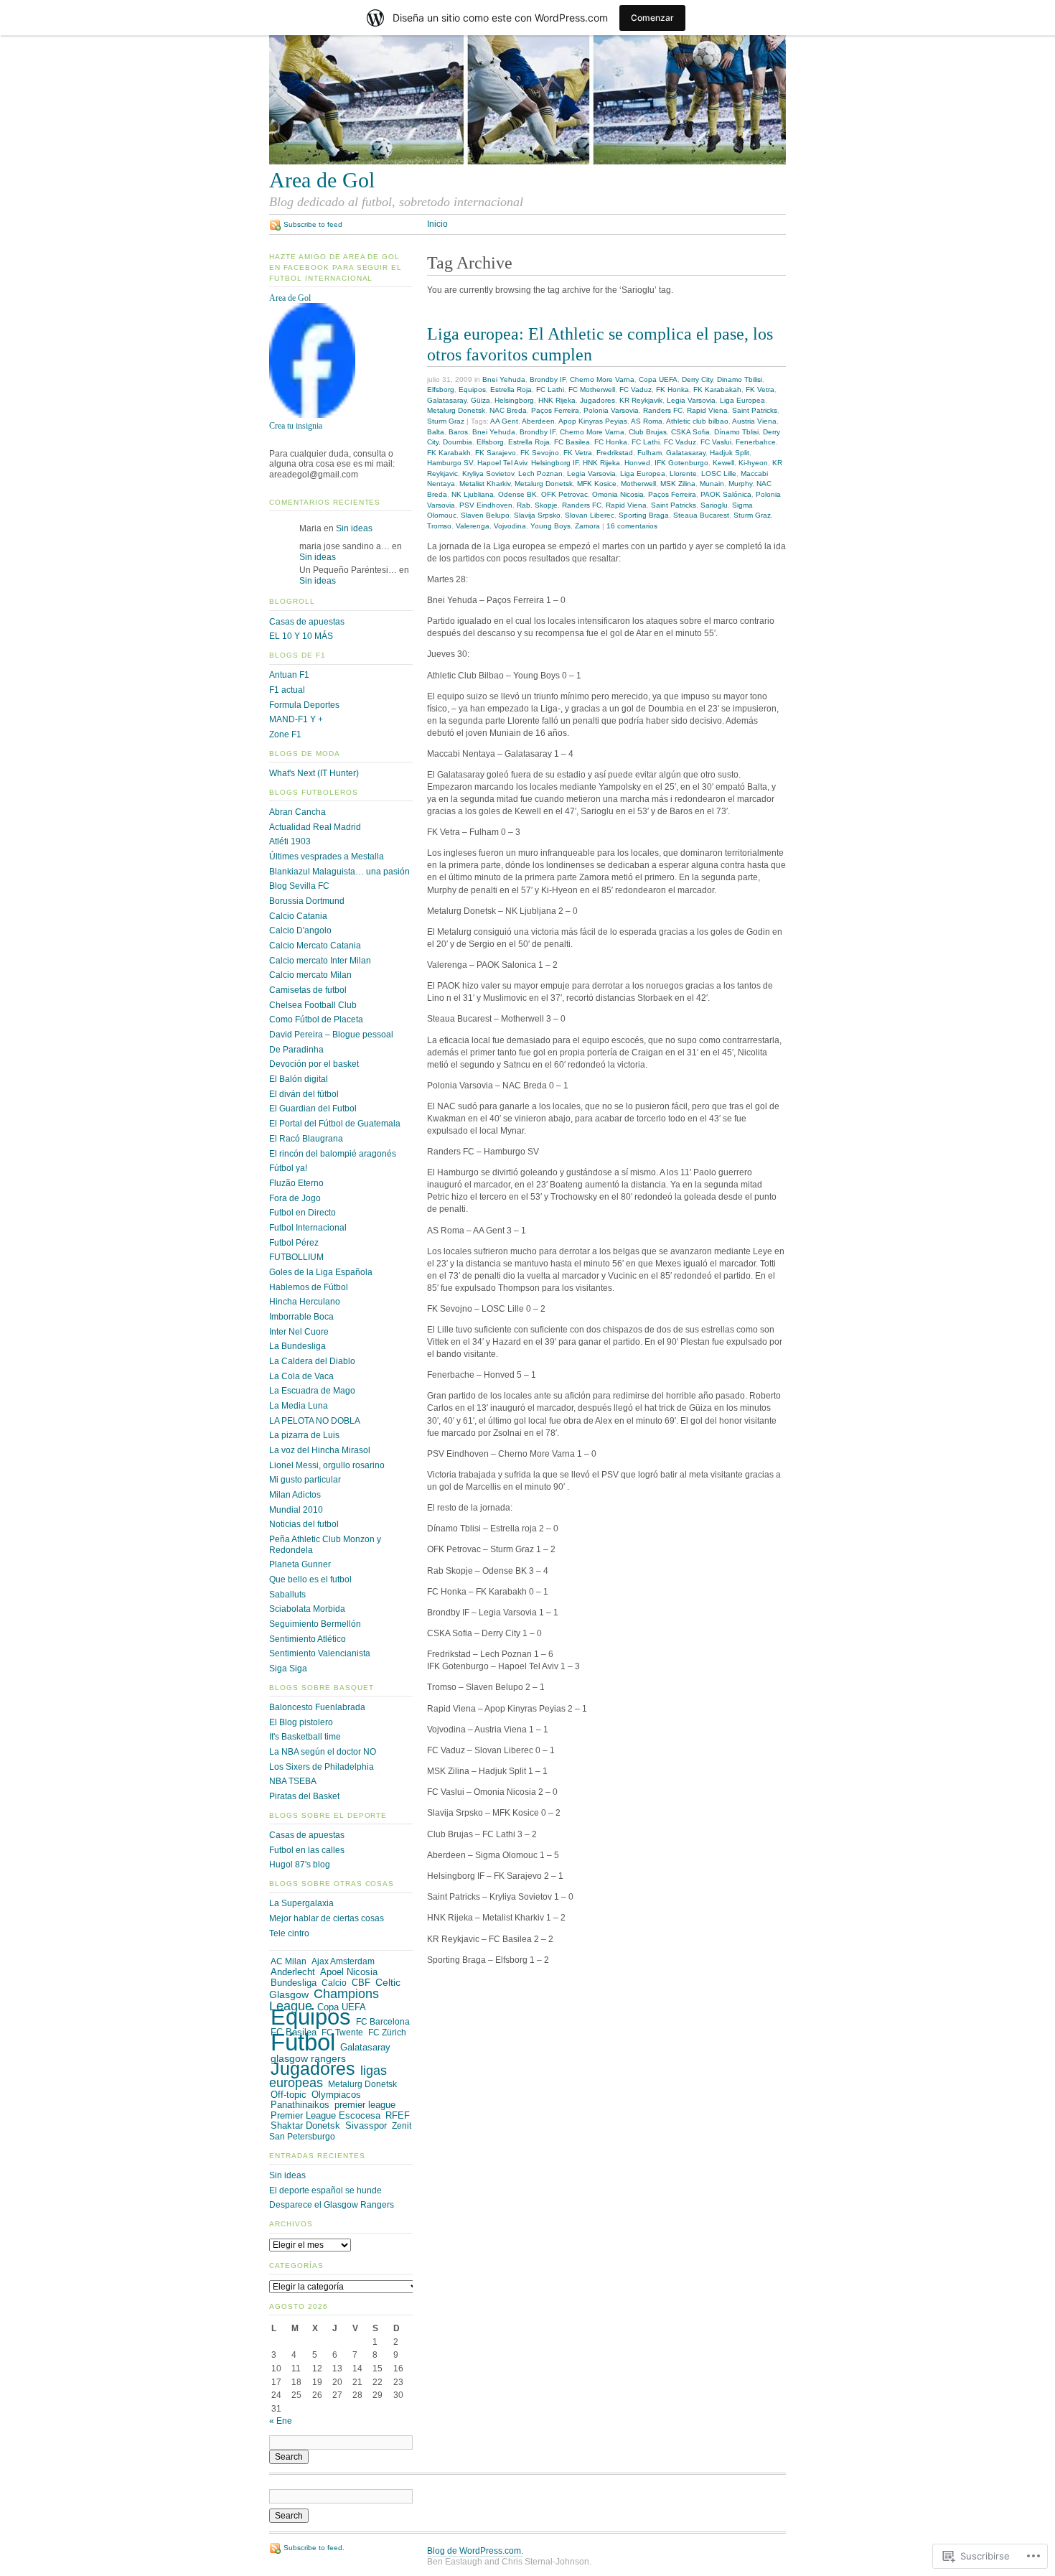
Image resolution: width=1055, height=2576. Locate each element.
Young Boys (550, 526)
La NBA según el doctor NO (323, 1752)
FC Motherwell (592, 389)
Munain (712, 484)
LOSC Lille (719, 473)
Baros (458, 432)
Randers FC (663, 410)
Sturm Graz (446, 421)
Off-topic (289, 2095)
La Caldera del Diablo (312, 1361)
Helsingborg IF (555, 463)
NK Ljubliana (473, 494)
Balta (436, 432)
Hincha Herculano (305, 1302)
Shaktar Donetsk (305, 2125)
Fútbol (303, 2042)
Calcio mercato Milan (310, 975)
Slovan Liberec (590, 515)
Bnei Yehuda (504, 379)
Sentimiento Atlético (308, 1639)
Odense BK (517, 494)
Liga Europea (742, 400)
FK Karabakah (717, 389)
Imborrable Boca (301, 1317)
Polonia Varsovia (611, 410)
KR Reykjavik (641, 400)
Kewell (723, 463)
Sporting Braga (644, 515)
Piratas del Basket (304, 1796)
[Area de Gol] (312, 415)
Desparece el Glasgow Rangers (332, 2205)
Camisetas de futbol (308, 990)
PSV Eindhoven (486, 505)
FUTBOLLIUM (296, 1257)
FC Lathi (550, 389)
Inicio (437, 224)
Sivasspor (366, 2126)
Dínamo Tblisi (736, 432)
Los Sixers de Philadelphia (322, 1767)
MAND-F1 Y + (296, 719)
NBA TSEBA (293, 1781)
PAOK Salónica (726, 494)
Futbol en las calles (307, 1850)
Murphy (740, 484)
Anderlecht (293, 1972)
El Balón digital (299, 1079)
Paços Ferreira (555, 410)
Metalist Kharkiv (485, 484)
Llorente (683, 473)
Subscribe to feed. (314, 2548)
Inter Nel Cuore (299, 1332)
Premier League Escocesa (325, 2115)
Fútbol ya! (288, 1168)
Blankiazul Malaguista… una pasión (339, 872)
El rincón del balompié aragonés (333, 1154)
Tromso (439, 526)
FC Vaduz (636, 389)
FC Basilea (572, 442)
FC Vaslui (716, 442)
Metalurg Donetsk (456, 410)
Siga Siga (288, 1669)
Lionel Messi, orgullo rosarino (327, 1465)
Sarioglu (714, 505)
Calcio (334, 1983)
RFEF (398, 2115)
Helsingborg (514, 400)
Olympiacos (336, 2095)
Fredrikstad (615, 453)
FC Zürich (387, 2033)
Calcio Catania (298, 916)
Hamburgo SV (450, 463)
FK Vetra (760, 389)
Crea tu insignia (296, 426)
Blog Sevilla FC (299, 886)
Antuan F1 (289, 675)
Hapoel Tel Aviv (502, 463)
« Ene (281, 2421)
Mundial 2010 (296, 1510)
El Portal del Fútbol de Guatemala (335, 1124)
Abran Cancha (297, 812)
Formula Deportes (304, 705)
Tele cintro (289, 1933)
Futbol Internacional (308, 1228)
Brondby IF (548, 379)
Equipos (472, 389)
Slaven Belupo (485, 515)
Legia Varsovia (691, 400)
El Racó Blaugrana (306, 1139)
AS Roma (647, 421)
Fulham (650, 453)
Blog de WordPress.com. (475, 2551)
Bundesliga (294, 1983)
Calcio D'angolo (300, 930)
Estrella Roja (511, 389)
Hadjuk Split (730, 453)
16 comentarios (632, 526)
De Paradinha (296, 1050)
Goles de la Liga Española (321, 1272)
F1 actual (287, 690)
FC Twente (342, 2033)
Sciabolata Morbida (307, 1609)
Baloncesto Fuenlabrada (317, 1707)
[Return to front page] (527, 162)
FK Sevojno (540, 453)
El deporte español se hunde (325, 2190)
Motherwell (638, 484)
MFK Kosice (597, 484)
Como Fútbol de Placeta (316, 1019)
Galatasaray (447, 400)
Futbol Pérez (294, 1243)
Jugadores (597, 400)
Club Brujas (648, 432)
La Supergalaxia (301, 1903)
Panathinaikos (300, 2105)
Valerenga (473, 526)
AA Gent (504, 421)
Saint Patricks (755, 410)
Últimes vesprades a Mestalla (327, 857)
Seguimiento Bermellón (315, 1624)
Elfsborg (441, 389)
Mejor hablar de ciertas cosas (327, 1918)
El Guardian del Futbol (313, 1109)
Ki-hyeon (753, 463)
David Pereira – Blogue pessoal (331, 1035)
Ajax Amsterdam (343, 1961)
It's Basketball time (305, 1737)
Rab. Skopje (537, 505)
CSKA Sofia (690, 432)
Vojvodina (510, 526)
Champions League (324, 2000)
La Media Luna (299, 1406)
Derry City (697, 379)
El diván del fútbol (304, 1094)
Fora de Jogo (295, 1198)
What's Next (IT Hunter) (314, 773)
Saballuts (287, 1595)
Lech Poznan (540, 473)
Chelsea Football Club (313, 1005)
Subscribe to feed (313, 224)
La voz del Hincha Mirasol (320, 1450)
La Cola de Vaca (301, 1376)
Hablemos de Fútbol (309, 1287)
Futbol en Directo (303, 1213)
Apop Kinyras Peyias (593, 421)
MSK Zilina (678, 484)
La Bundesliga (297, 1346)
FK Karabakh (449, 453)
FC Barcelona (383, 2022)
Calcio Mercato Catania (315, 946)
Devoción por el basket (314, 1064)
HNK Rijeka (557, 400)
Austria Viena (754, 421)
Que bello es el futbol (310, 1579)
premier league (365, 2105)
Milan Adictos (295, 1495)
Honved (637, 463)
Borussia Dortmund (307, 901)
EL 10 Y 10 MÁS (301, 636)
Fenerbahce (756, 442)
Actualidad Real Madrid (315, 827)
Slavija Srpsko (537, 515)
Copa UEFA (658, 379)
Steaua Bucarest (701, 515)
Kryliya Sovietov (488, 473)
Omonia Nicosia (618, 494)
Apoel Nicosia (349, 1972)
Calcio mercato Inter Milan (320, 961)
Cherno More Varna (602, 379)
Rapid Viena (707, 410)
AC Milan (289, 1961)
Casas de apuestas (307, 622)
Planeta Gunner (300, 1564)
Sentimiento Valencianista (320, 1653)
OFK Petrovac (564, 494)
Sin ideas (354, 528)
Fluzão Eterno (296, 1183)
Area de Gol (290, 298)
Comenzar (652, 18)
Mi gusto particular (305, 1480)
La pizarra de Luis (304, 1435)
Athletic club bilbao (697, 421)
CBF (361, 1983)
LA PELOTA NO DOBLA (315, 1421)
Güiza (480, 400)
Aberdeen (538, 421)
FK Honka (672, 389)
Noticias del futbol (304, 1524)
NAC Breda (508, 410)
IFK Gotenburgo (681, 463)
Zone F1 (285, 734)
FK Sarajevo (496, 453)
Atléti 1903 (290, 841)
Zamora (587, 526)
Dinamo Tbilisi (740, 379)
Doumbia (458, 442)
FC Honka (611, 442)
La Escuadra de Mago (312, 1391)
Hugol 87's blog (300, 1865)
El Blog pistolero (301, 1722)
